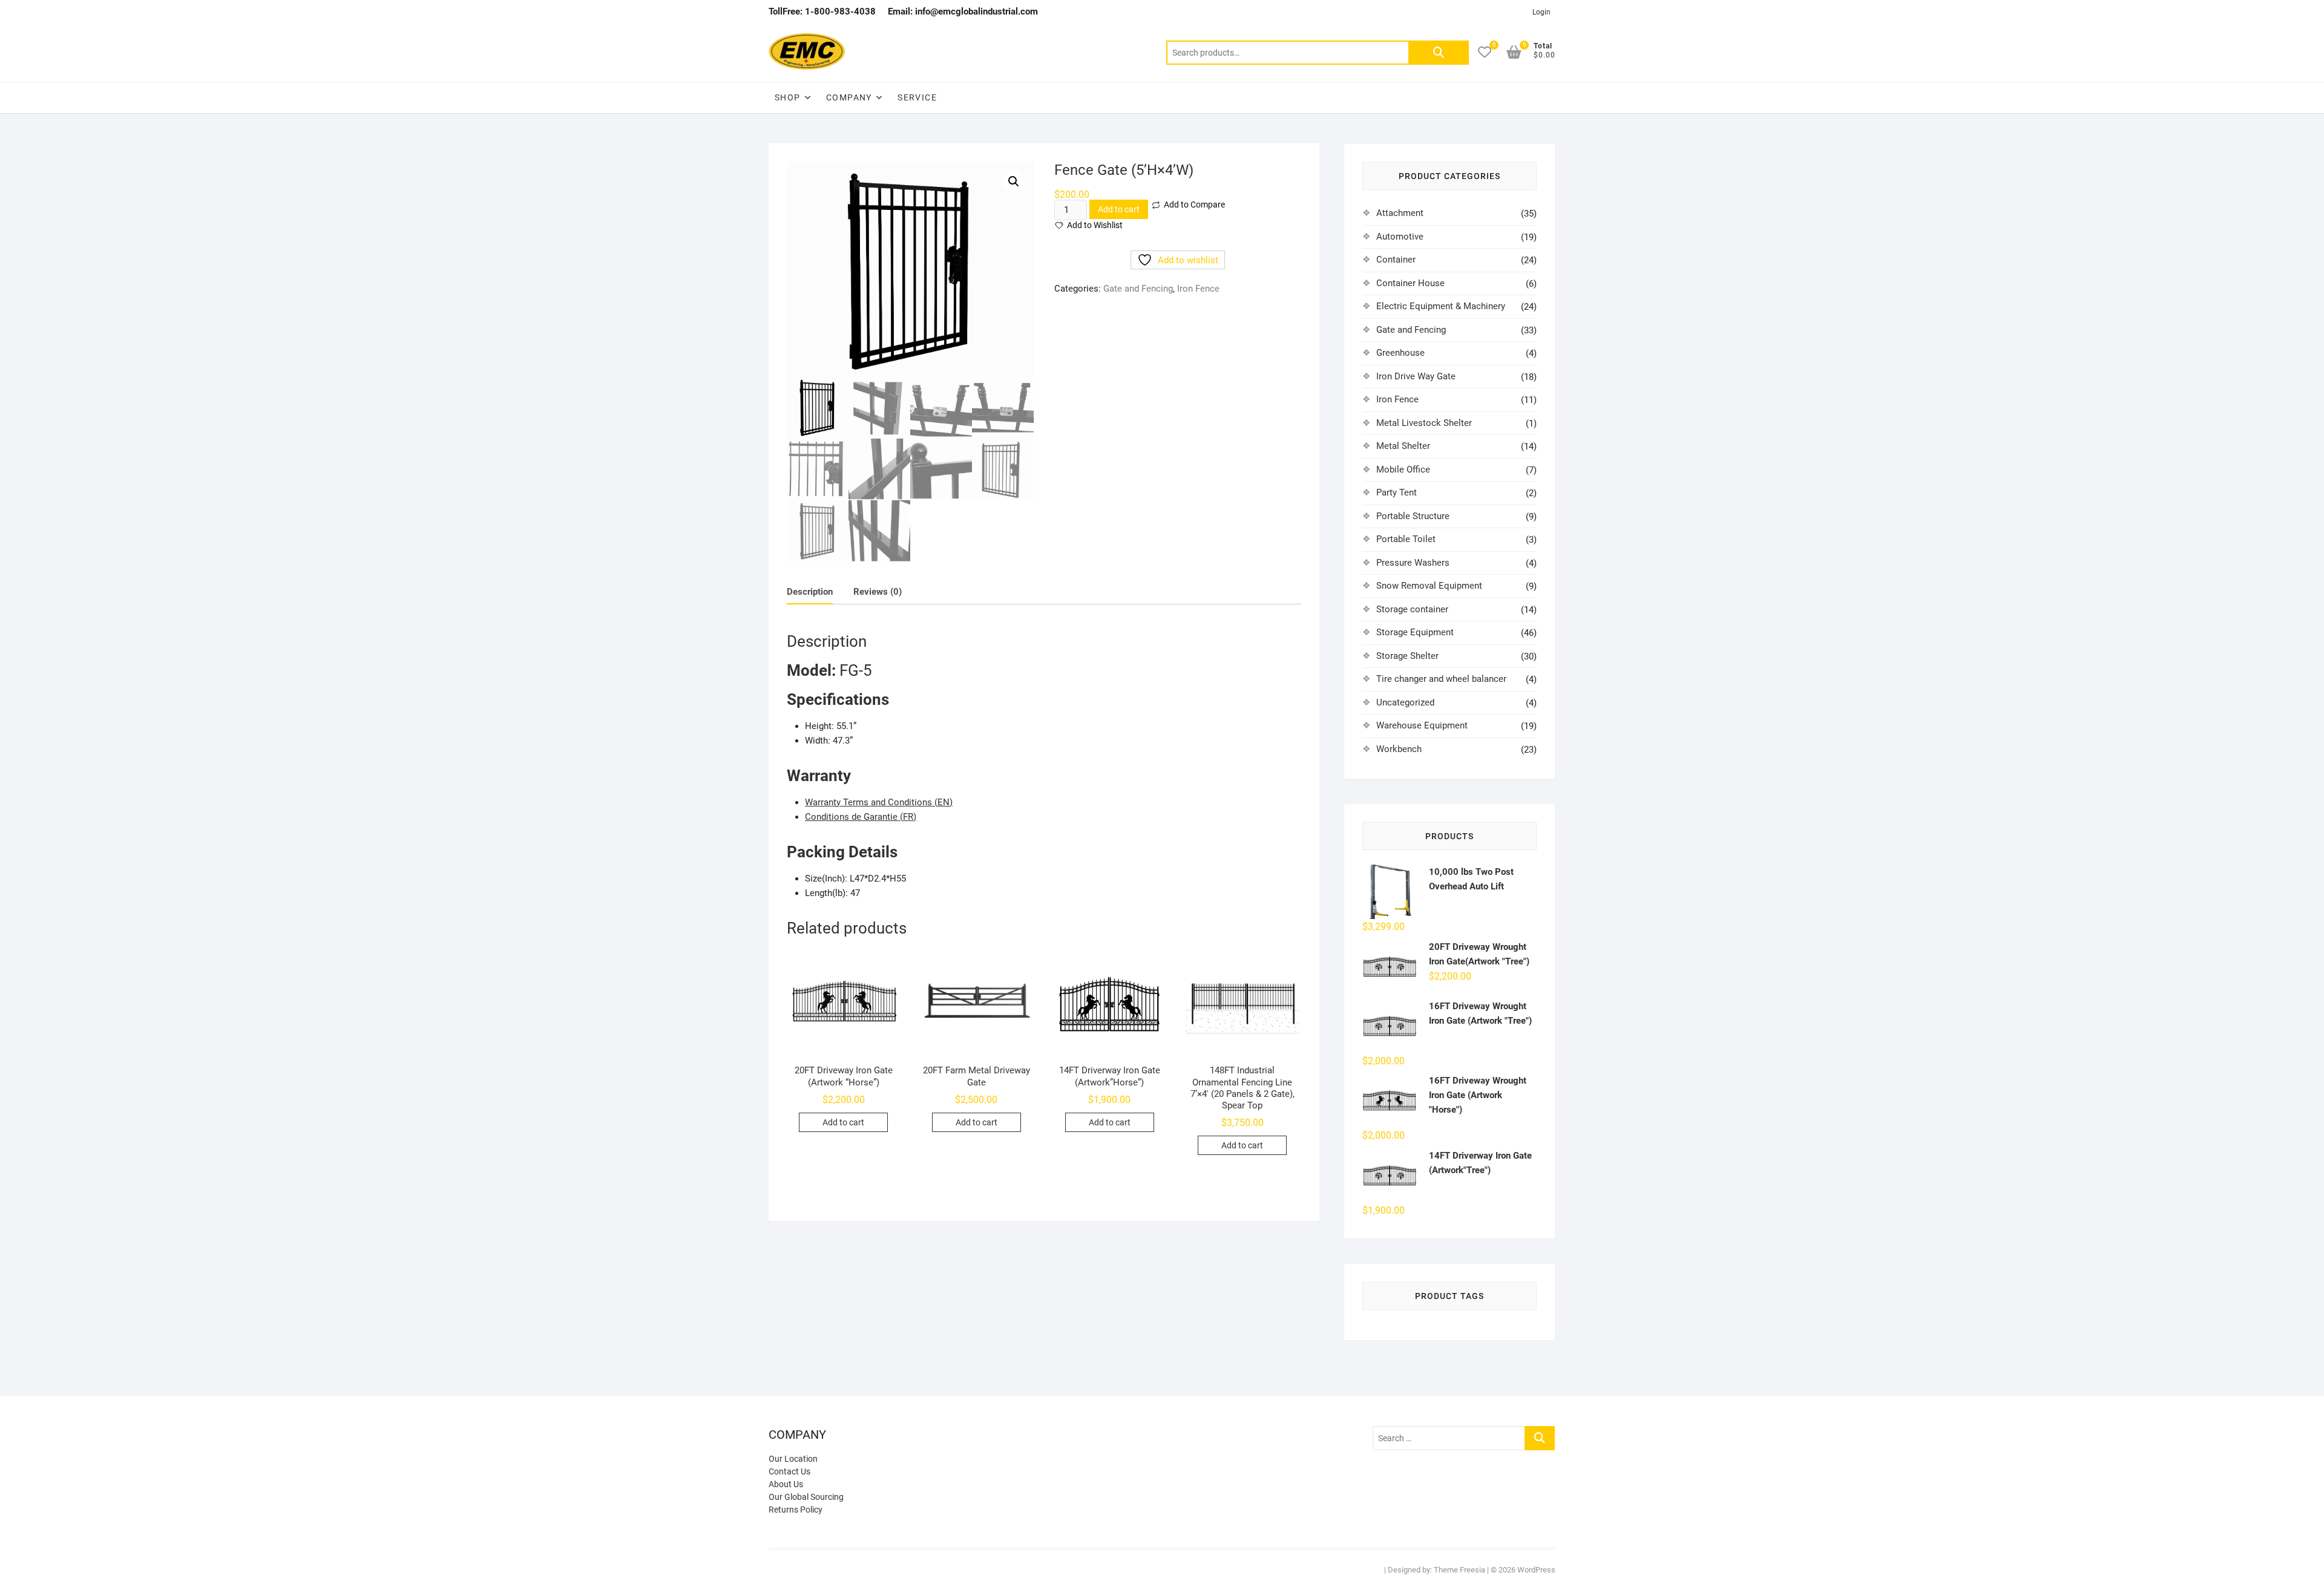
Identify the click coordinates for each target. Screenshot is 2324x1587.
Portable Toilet (1406, 539)
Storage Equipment (1415, 632)
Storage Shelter (1407, 656)
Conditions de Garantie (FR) (861, 817)
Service (917, 97)
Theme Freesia (1459, 1570)
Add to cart (1119, 209)
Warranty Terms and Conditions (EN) (879, 802)
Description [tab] (810, 592)
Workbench (1399, 749)
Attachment (1400, 213)
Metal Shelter (1403, 446)
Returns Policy (796, 1510)
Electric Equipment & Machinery (1441, 306)
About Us (786, 1484)
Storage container (1412, 609)
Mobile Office (1403, 470)
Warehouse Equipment (1422, 725)
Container (1396, 260)
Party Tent (1397, 492)
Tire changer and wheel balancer (1441, 679)
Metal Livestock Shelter (1424, 423)
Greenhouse (1400, 353)
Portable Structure (1413, 516)
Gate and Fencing (1138, 289)
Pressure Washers (1413, 563)
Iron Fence (1198, 289)
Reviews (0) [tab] (878, 592)
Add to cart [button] (843, 1122)
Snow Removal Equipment (1429, 586)
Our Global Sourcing (806, 1497)
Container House (1410, 283)
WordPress (1536, 1570)
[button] (1014, 182)
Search (1439, 53)
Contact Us (789, 1471)
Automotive (1400, 237)
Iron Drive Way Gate (1416, 376)
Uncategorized (1405, 702)
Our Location (793, 1459)
